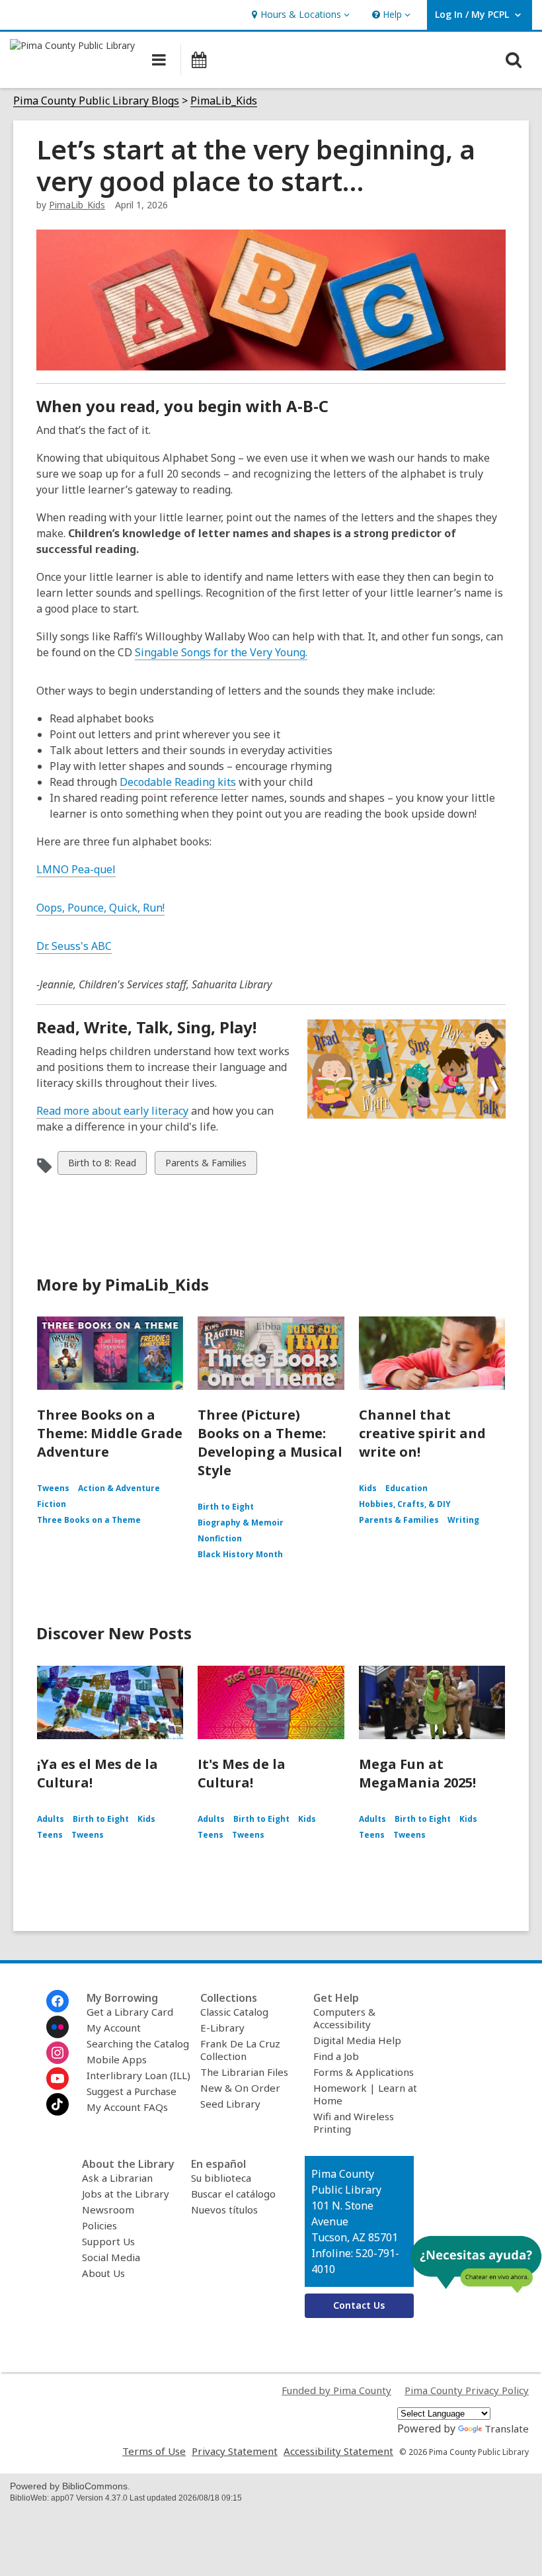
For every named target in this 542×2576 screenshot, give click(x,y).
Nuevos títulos (224, 2210)
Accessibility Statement (338, 2451)
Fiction (52, 1504)
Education (406, 1488)
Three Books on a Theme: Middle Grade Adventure (110, 1433)
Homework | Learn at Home (365, 2094)
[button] (299, 15)
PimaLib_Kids (224, 101)
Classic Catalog (234, 2012)
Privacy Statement (235, 2451)
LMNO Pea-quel (76, 869)
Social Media (111, 2257)
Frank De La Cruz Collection (240, 2050)
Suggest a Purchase (132, 2091)
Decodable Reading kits (178, 782)
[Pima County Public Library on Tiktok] (58, 2104)
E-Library (222, 2028)
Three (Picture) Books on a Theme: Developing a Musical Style (270, 1442)
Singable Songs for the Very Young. (221, 652)
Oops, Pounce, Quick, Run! (100, 908)
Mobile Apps (117, 2059)
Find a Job (336, 2056)
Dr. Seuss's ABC (74, 946)
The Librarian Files (244, 2072)
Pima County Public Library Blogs (96, 101)
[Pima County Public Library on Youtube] (58, 2079)
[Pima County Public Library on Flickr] (58, 2027)
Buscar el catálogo (233, 2194)
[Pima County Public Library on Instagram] (58, 2053)
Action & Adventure (119, 1488)
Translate (507, 2428)
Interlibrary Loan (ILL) (138, 2075)
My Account (114, 2028)
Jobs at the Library (126, 2194)
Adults (51, 1819)
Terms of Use (154, 2451)
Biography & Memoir (241, 1523)
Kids (368, 1488)
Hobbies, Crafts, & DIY (405, 1504)
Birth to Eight (226, 1507)
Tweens (53, 1488)
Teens (50, 1835)
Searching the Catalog (138, 2043)
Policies (99, 2225)
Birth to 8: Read (102, 1165)
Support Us (108, 2241)
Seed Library (230, 2104)
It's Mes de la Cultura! (242, 1773)
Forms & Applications (364, 2072)
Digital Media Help (357, 2040)
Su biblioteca (221, 2178)
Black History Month (240, 1554)
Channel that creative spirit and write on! (422, 1433)
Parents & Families (206, 1165)
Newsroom (108, 2210)
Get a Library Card (130, 2012)
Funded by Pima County (336, 2390)
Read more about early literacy (112, 1111)
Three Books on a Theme (89, 1520)
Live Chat (476, 2264)
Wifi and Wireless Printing (354, 2123)
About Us (103, 2273)
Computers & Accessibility (344, 2018)
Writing (463, 1520)
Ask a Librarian (117, 2178)
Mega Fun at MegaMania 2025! (417, 1773)
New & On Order (240, 2088)
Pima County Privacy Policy (467, 2390)
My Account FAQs (127, 2107)
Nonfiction (220, 1538)
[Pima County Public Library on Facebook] (58, 2001)
